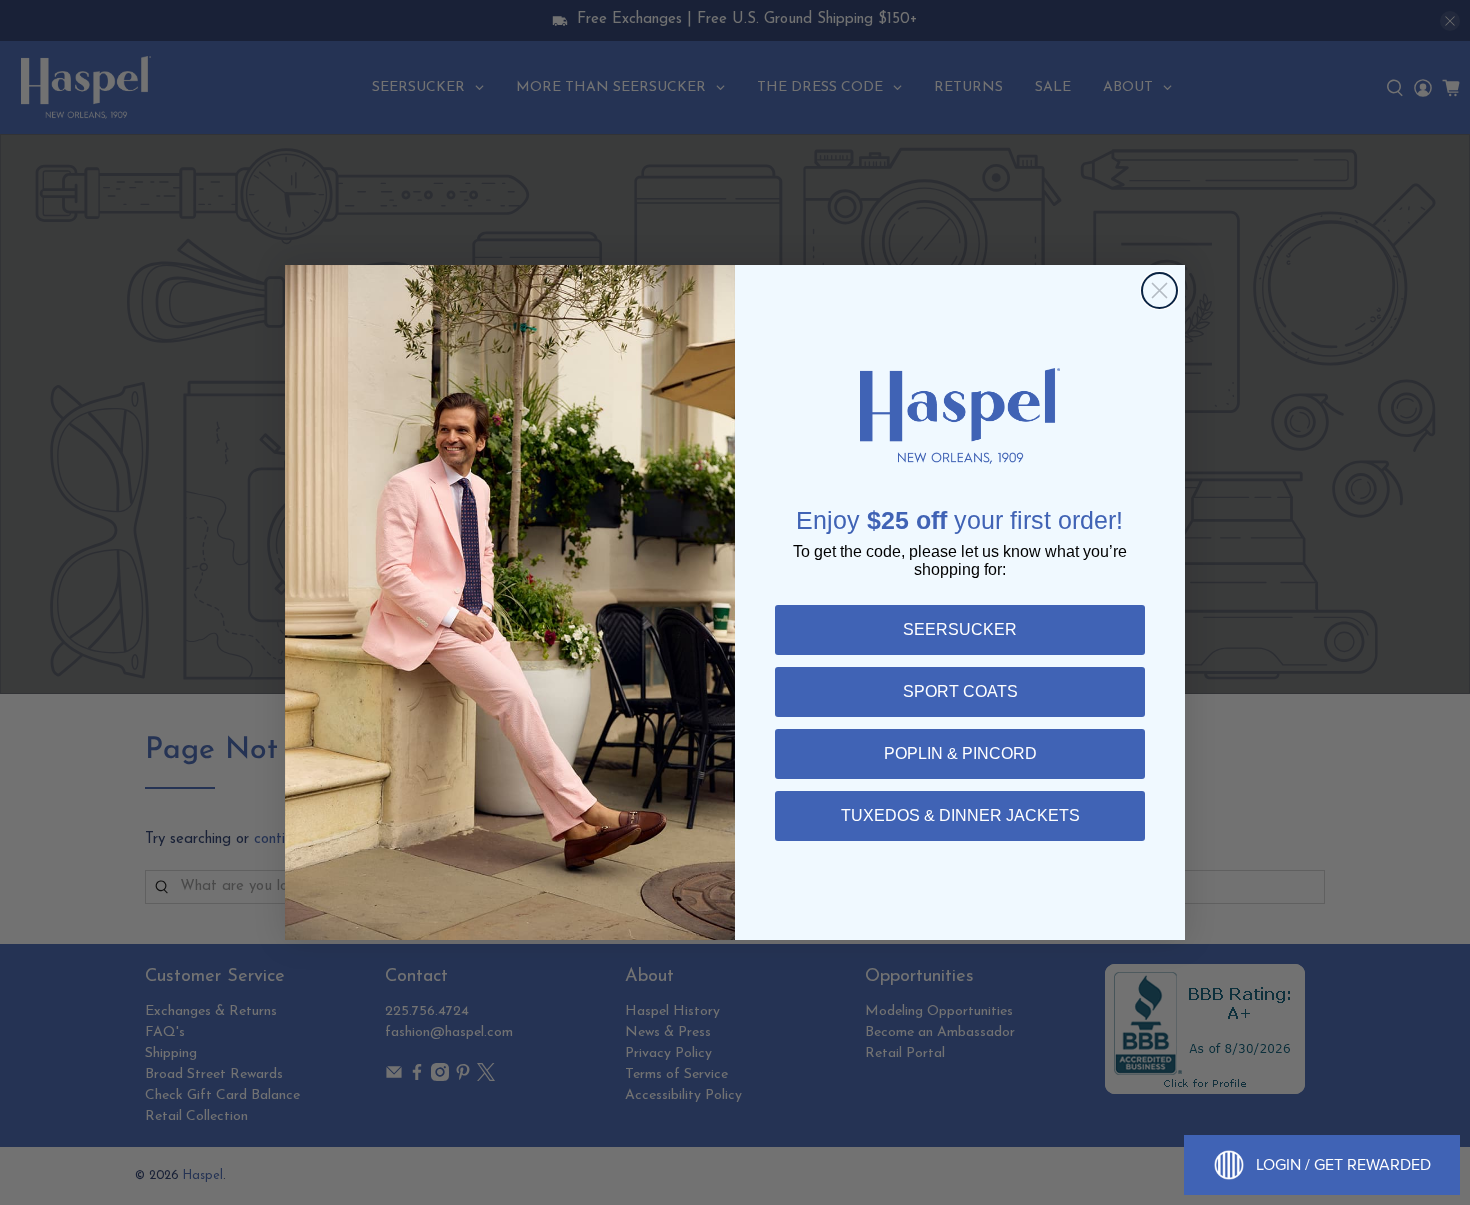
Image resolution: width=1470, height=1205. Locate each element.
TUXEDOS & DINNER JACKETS (960, 815)
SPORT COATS (960, 691)
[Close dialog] (1159, 290)
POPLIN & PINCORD (960, 753)
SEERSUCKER (960, 629)
